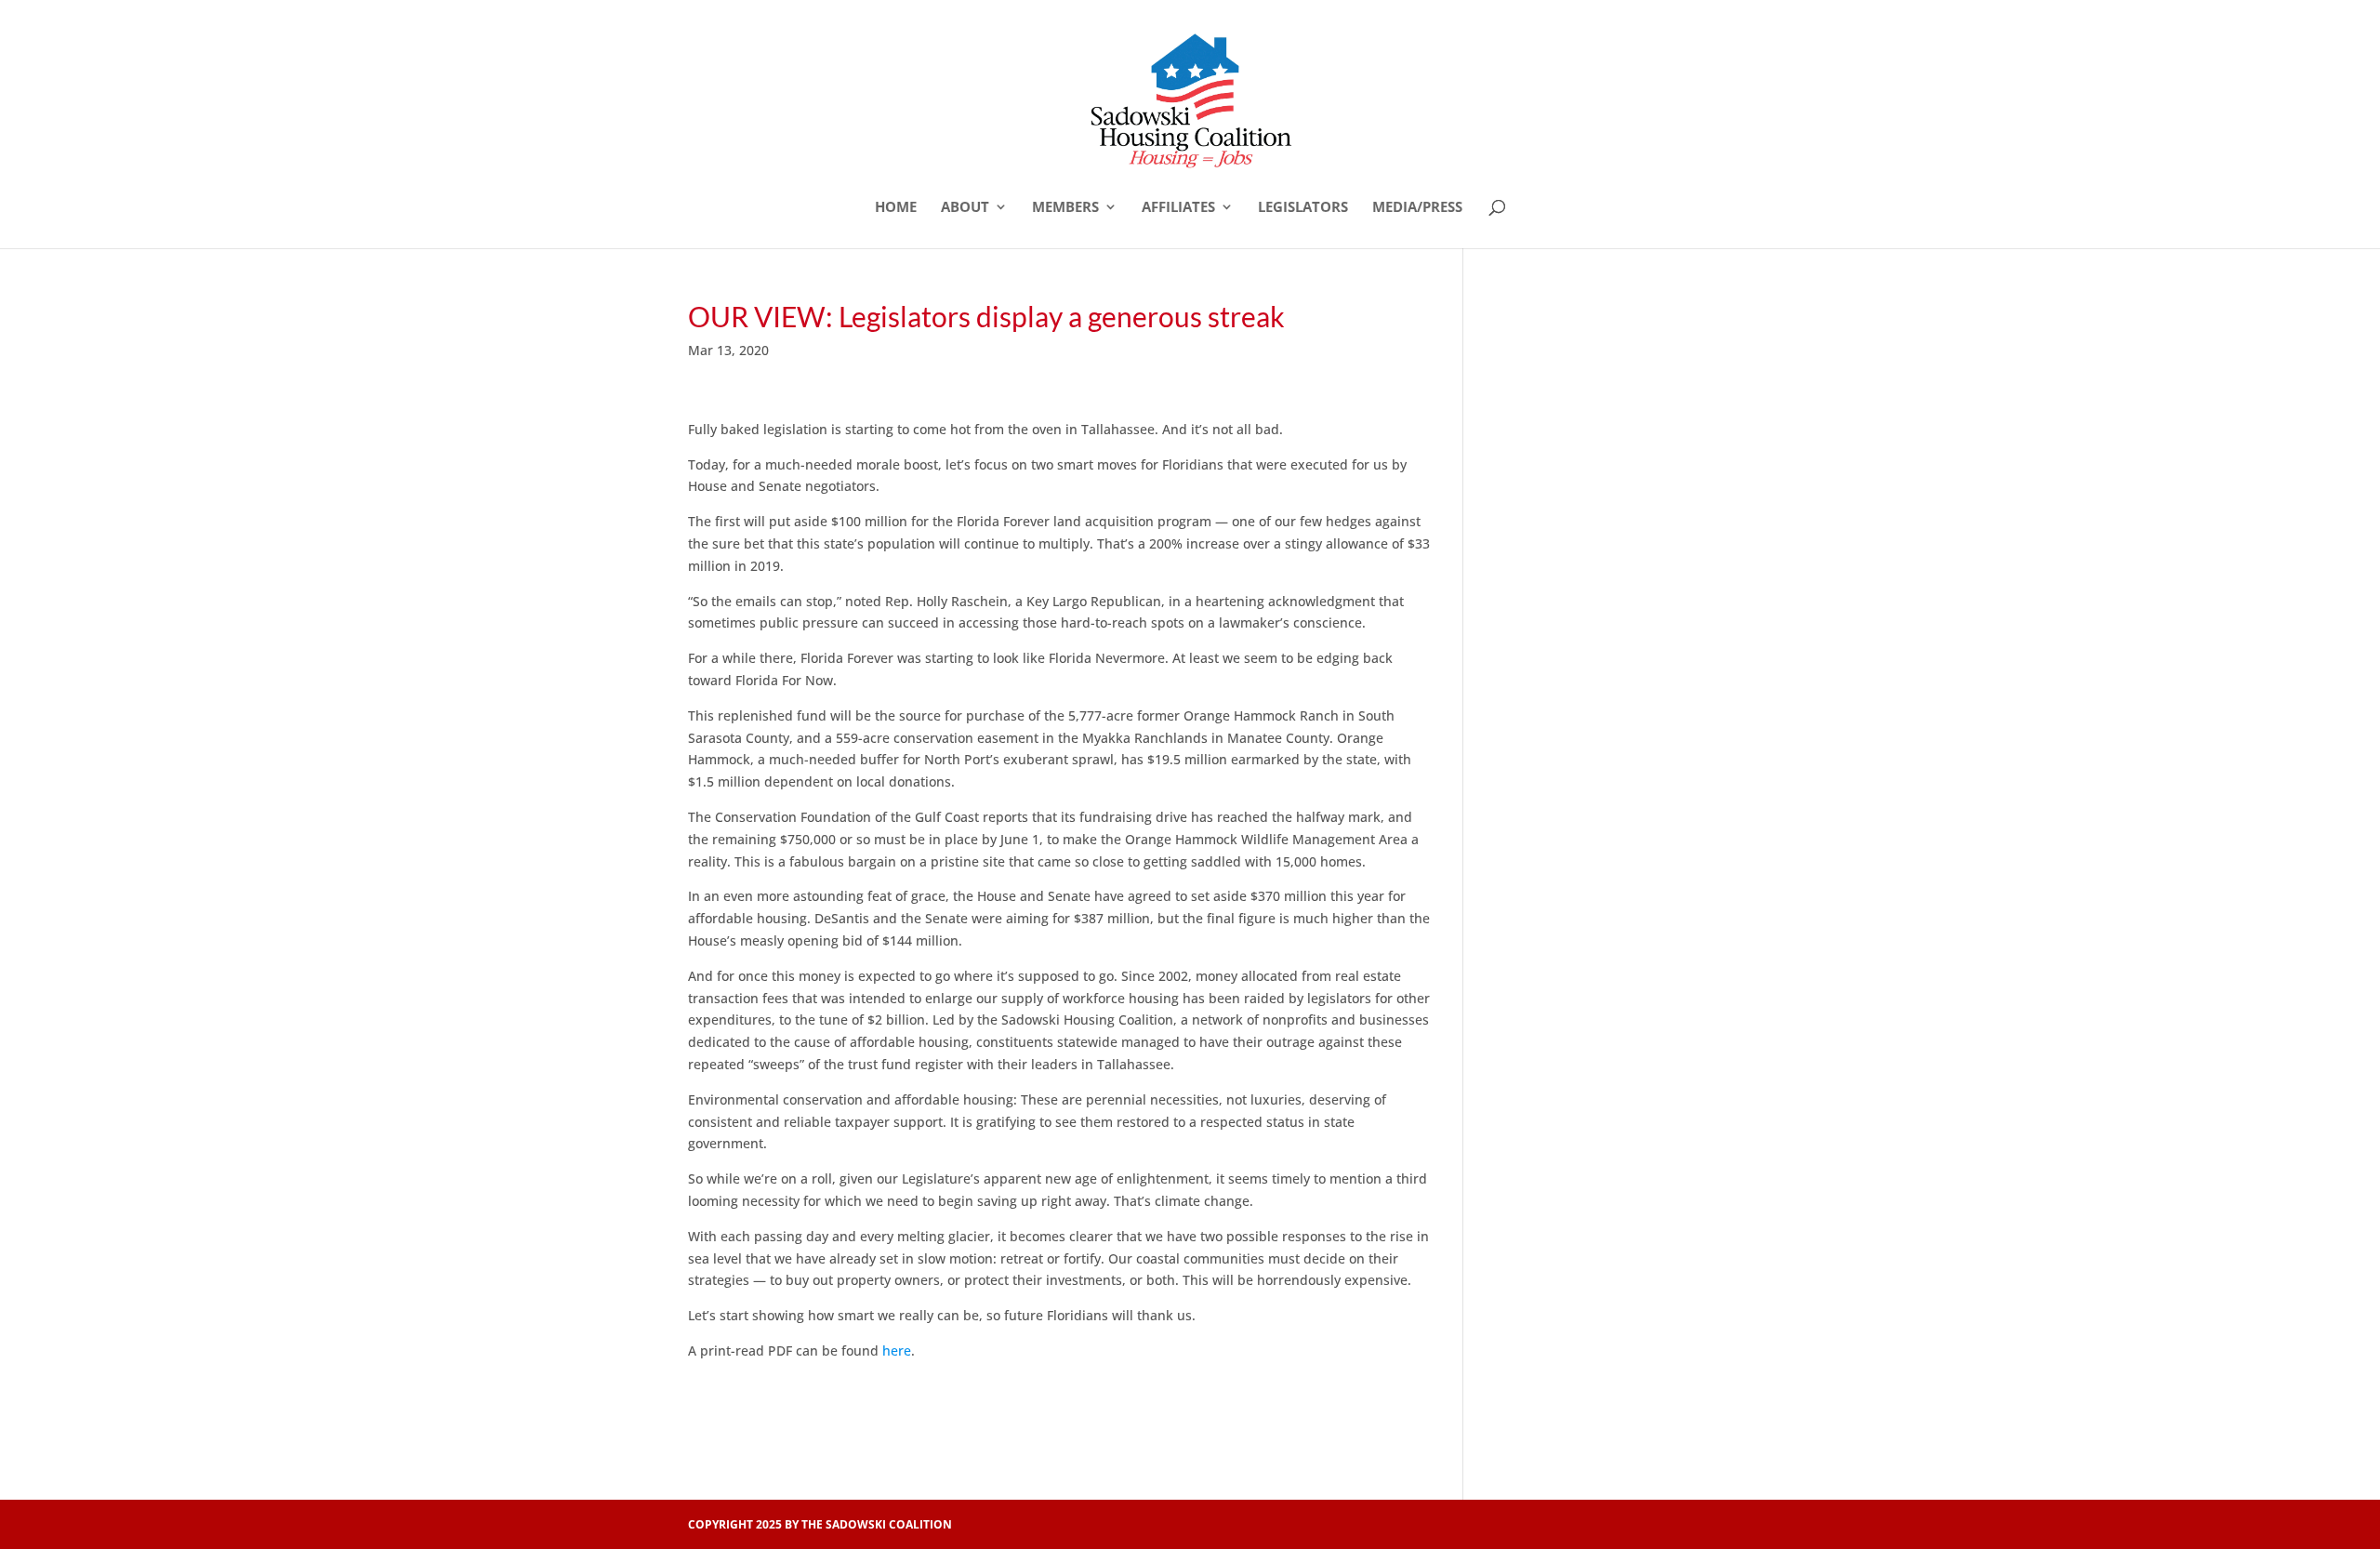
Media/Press (1417, 208)
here (897, 1350)
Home (896, 208)
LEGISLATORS (1303, 208)
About (965, 208)
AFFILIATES (1178, 208)
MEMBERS (1065, 208)
